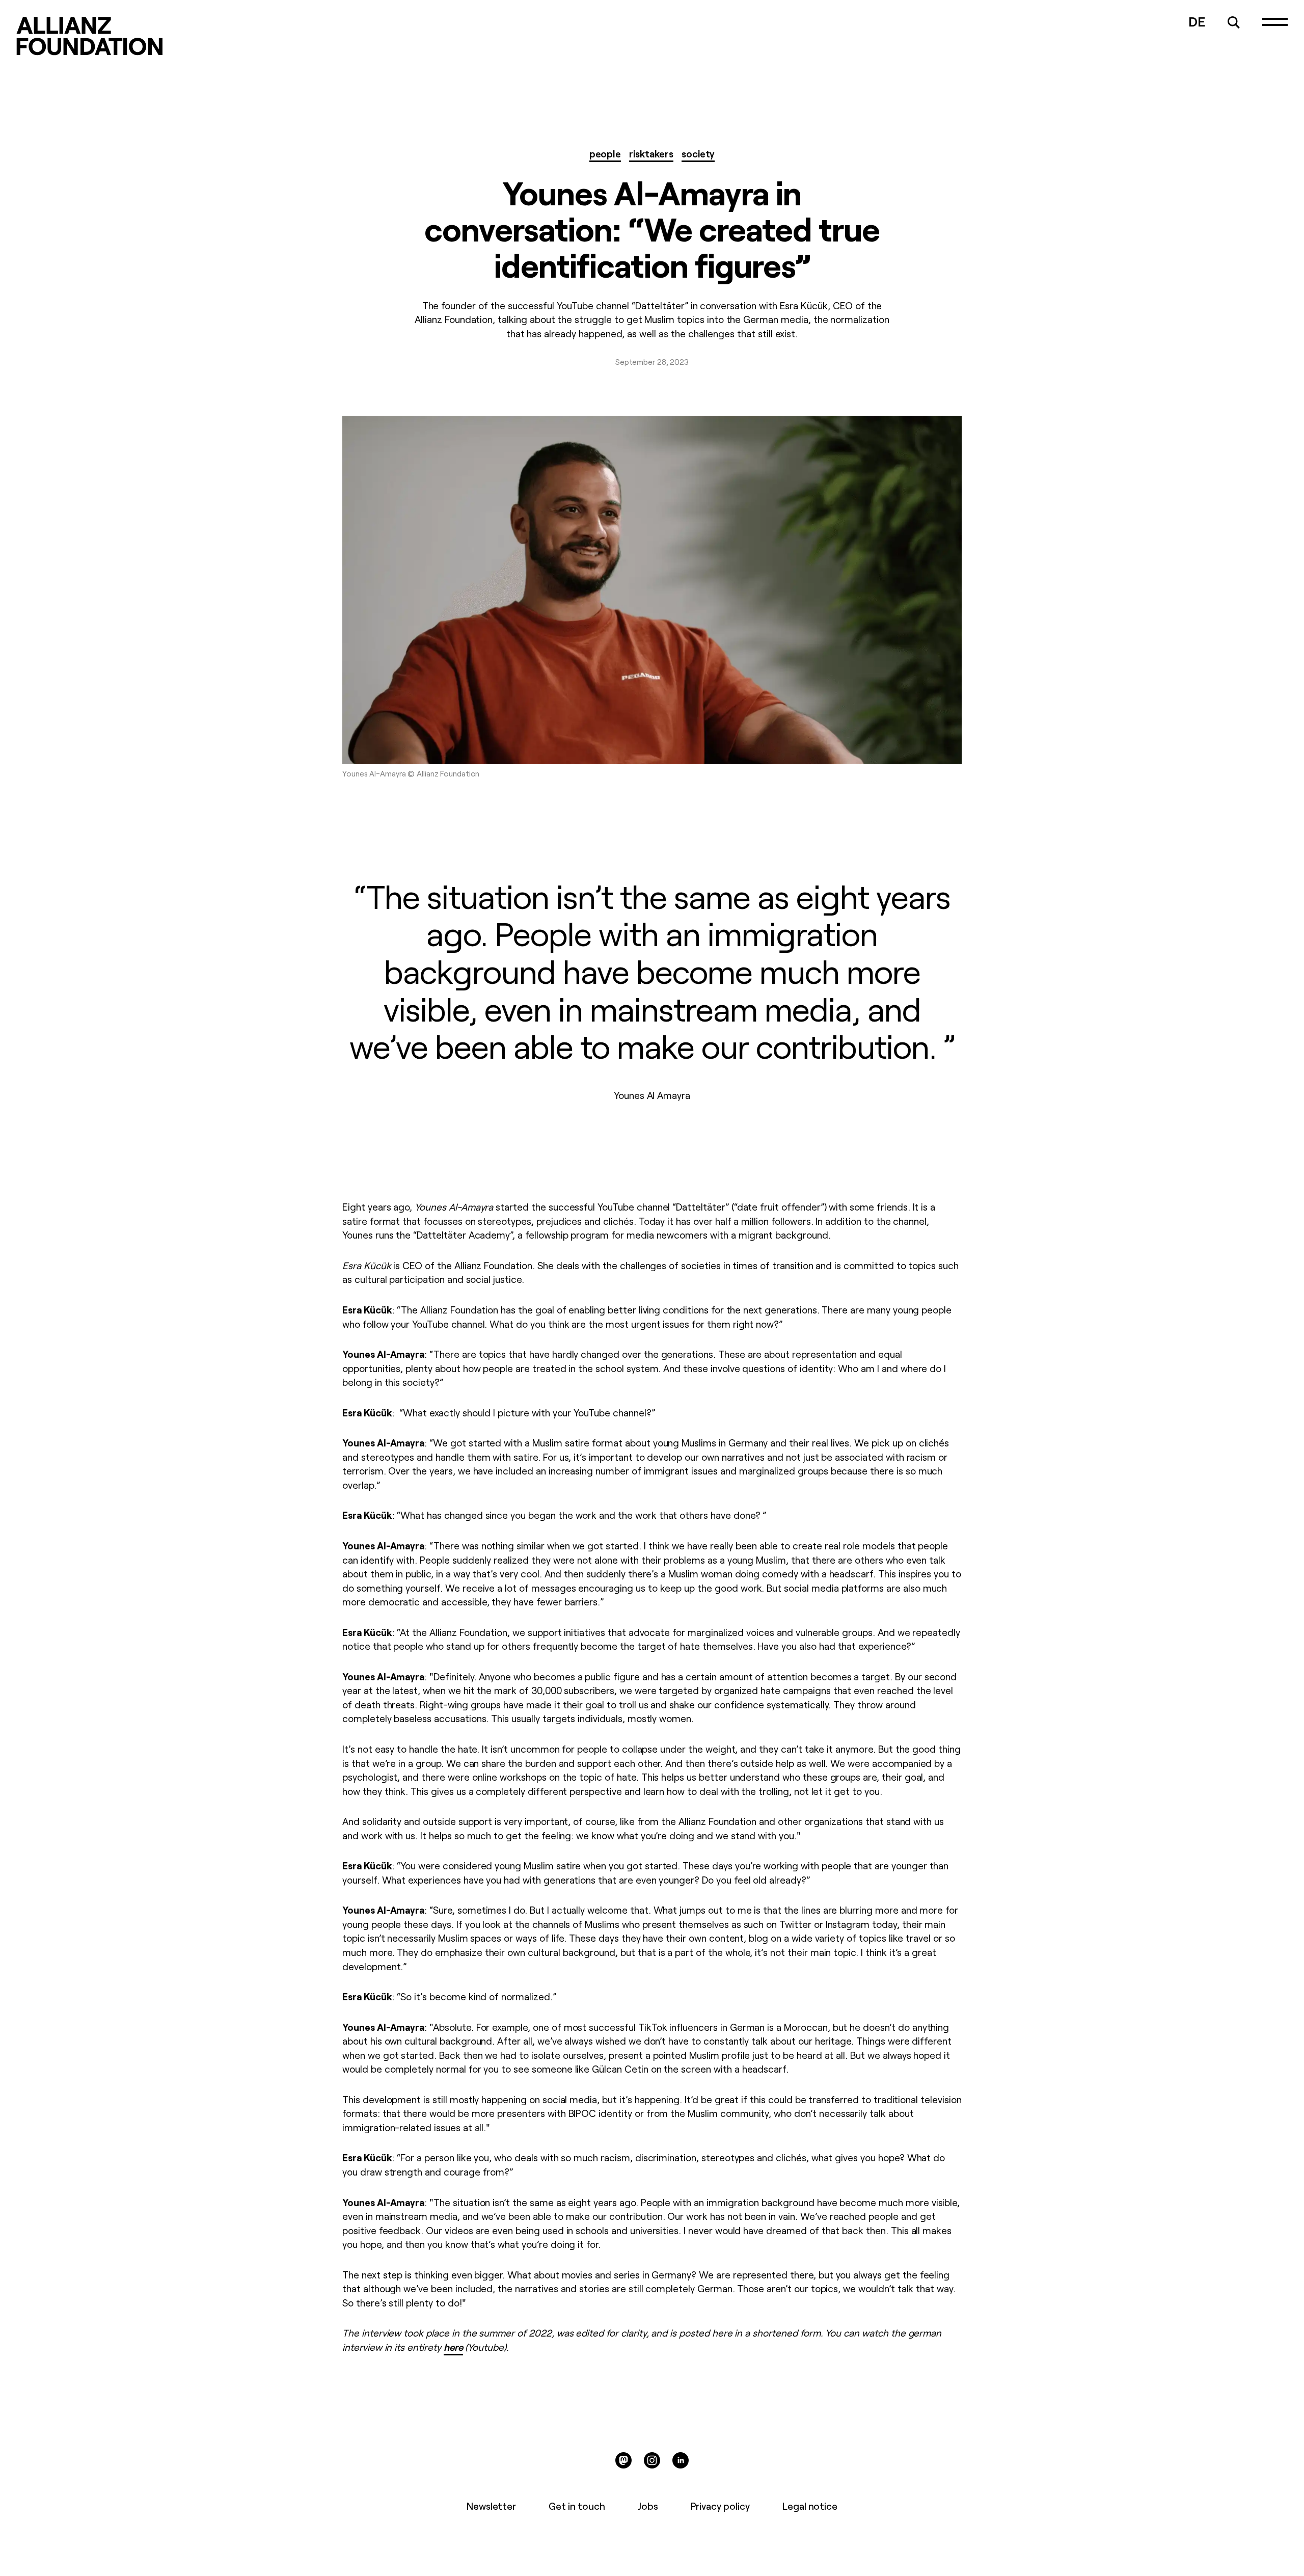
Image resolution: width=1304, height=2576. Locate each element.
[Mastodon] (623, 2460)
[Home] (90, 36)
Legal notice (810, 2506)
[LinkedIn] (681, 2460)
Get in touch (577, 2506)
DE (1197, 21)
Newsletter (492, 2506)
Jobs (648, 2506)
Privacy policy (720, 2506)
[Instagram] (652, 2460)
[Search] (1234, 22)
